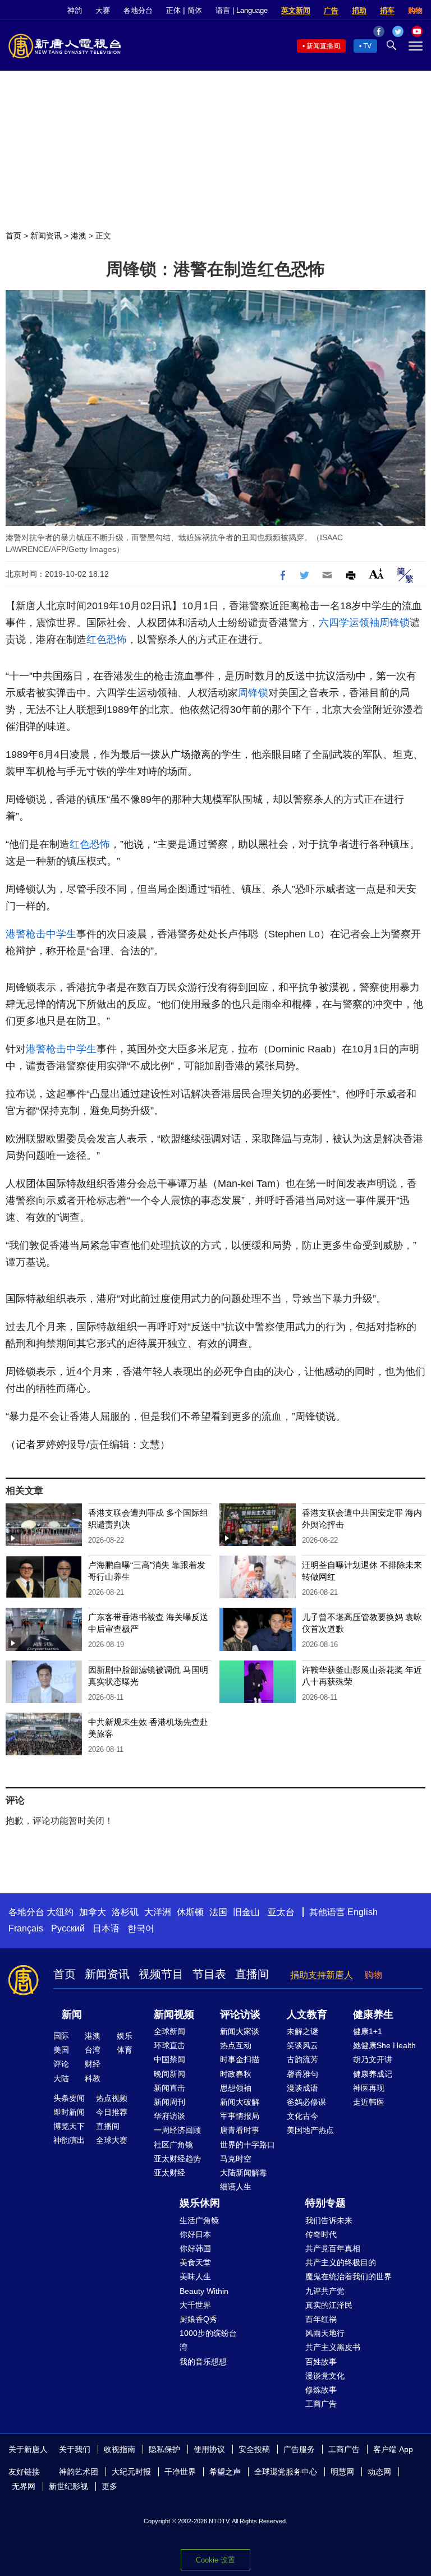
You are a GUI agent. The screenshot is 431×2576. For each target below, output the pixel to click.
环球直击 (169, 2045)
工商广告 (321, 2404)
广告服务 (299, 2449)
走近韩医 (369, 2102)
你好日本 (195, 2234)
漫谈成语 (302, 2088)
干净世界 (180, 2472)
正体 (173, 10)
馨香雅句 (302, 2074)
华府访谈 (169, 2116)
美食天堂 (195, 2262)
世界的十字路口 (247, 2145)
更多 (109, 2486)
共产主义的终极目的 (341, 2262)
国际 (61, 2036)
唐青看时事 (240, 2130)
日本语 (106, 1928)
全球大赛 (112, 2140)
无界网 (24, 2486)
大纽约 (60, 1912)
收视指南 (120, 2449)
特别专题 (325, 2203)
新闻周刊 (169, 2102)
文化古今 (302, 2116)
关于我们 (75, 2449)
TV (367, 46)
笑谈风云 (302, 2045)
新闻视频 (174, 2014)
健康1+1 (368, 2031)
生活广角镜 (199, 2220)
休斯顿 (190, 1912)
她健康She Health (384, 2045)
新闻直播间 (323, 46)
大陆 (61, 2078)
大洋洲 (158, 1912)
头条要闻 (69, 2098)
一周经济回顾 (177, 2130)
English (363, 1912)
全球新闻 (169, 2031)
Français (26, 1928)
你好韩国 (195, 2248)
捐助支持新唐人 (322, 1975)
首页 (13, 236)
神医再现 (369, 2088)
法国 (218, 1912)
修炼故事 (321, 2390)
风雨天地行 (325, 2333)
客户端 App (393, 2449)
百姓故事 (321, 2362)
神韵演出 (69, 2140)
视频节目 (161, 1974)
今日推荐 (112, 2112)
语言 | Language (242, 10)
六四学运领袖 (349, 623)
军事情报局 (240, 2116)
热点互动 (236, 2045)
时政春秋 (236, 2074)
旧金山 (246, 1912)
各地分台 (138, 10)
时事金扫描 (240, 2059)
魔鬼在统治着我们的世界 (349, 2276)
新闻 (72, 2014)
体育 (125, 2050)
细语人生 (236, 2187)
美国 (61, 2050)
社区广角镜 (173, 2145)
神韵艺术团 (79, 2472)
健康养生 (373, 2014)
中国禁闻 (169, 2059)
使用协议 (209, 2449)
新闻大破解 (240, 2102)
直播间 (252, 1974)
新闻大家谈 (240, 2031)
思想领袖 (236, 2088)
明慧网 (342, 2472)
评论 (61, 2064)
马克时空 (236, 2159)
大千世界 (195, 2305)
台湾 (93, 2050)
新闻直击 (169, 2088)
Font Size (376, 574)
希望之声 (225, 2472)
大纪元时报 (131, 2472)
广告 (331, 10)
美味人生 (195, 2276)
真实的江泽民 (329, 2305)
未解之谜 (302, 2031)
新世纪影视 (68, 2486)
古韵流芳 (302, 2059)
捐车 (387, 10)
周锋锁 (395, 623)
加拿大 (93, 1912)
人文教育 (307, 2014)
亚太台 (281, 1912)
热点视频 (112, 2098)
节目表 (209, 1974)
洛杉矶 (125, 1912)
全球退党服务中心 (286, 2472)
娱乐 (125, 2036)
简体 (195, 10)
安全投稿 (254, 2449)
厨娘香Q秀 (198, 2319)
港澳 (79, 236)
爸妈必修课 (306, 2102)
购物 (415, 10)
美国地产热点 (310, 2130)
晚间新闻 (169, 2074)
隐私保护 (164, 2449)
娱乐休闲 (200, 2203)
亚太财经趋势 (177, 2159)
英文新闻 (296, 10)
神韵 (75, 10)
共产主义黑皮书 (333, 2347)
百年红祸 (321, 2319)
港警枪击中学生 (41, 934)
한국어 (141, 1928)
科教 (93, 2078)
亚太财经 (169, 2173)
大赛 (103, 10)
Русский (68, 1928)
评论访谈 (240, 2014)
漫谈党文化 (325, 2376)
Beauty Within (204, 2291)
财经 (93, 2064)
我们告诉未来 (329, 2220)
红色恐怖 (107, 640)
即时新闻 (69, 2112)
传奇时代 (321, 2234)
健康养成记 (373, 2074)
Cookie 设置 (215, 2560)
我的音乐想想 (203, 2362)
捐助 (359, 10)
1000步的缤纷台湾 (208, 2340)
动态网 (379, 2472)
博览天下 (69, 2126)
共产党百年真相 (333, 2248)
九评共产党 (325, 2291)
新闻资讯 (46, 236)
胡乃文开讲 (373, 2059)
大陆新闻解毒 (244, 2173)
